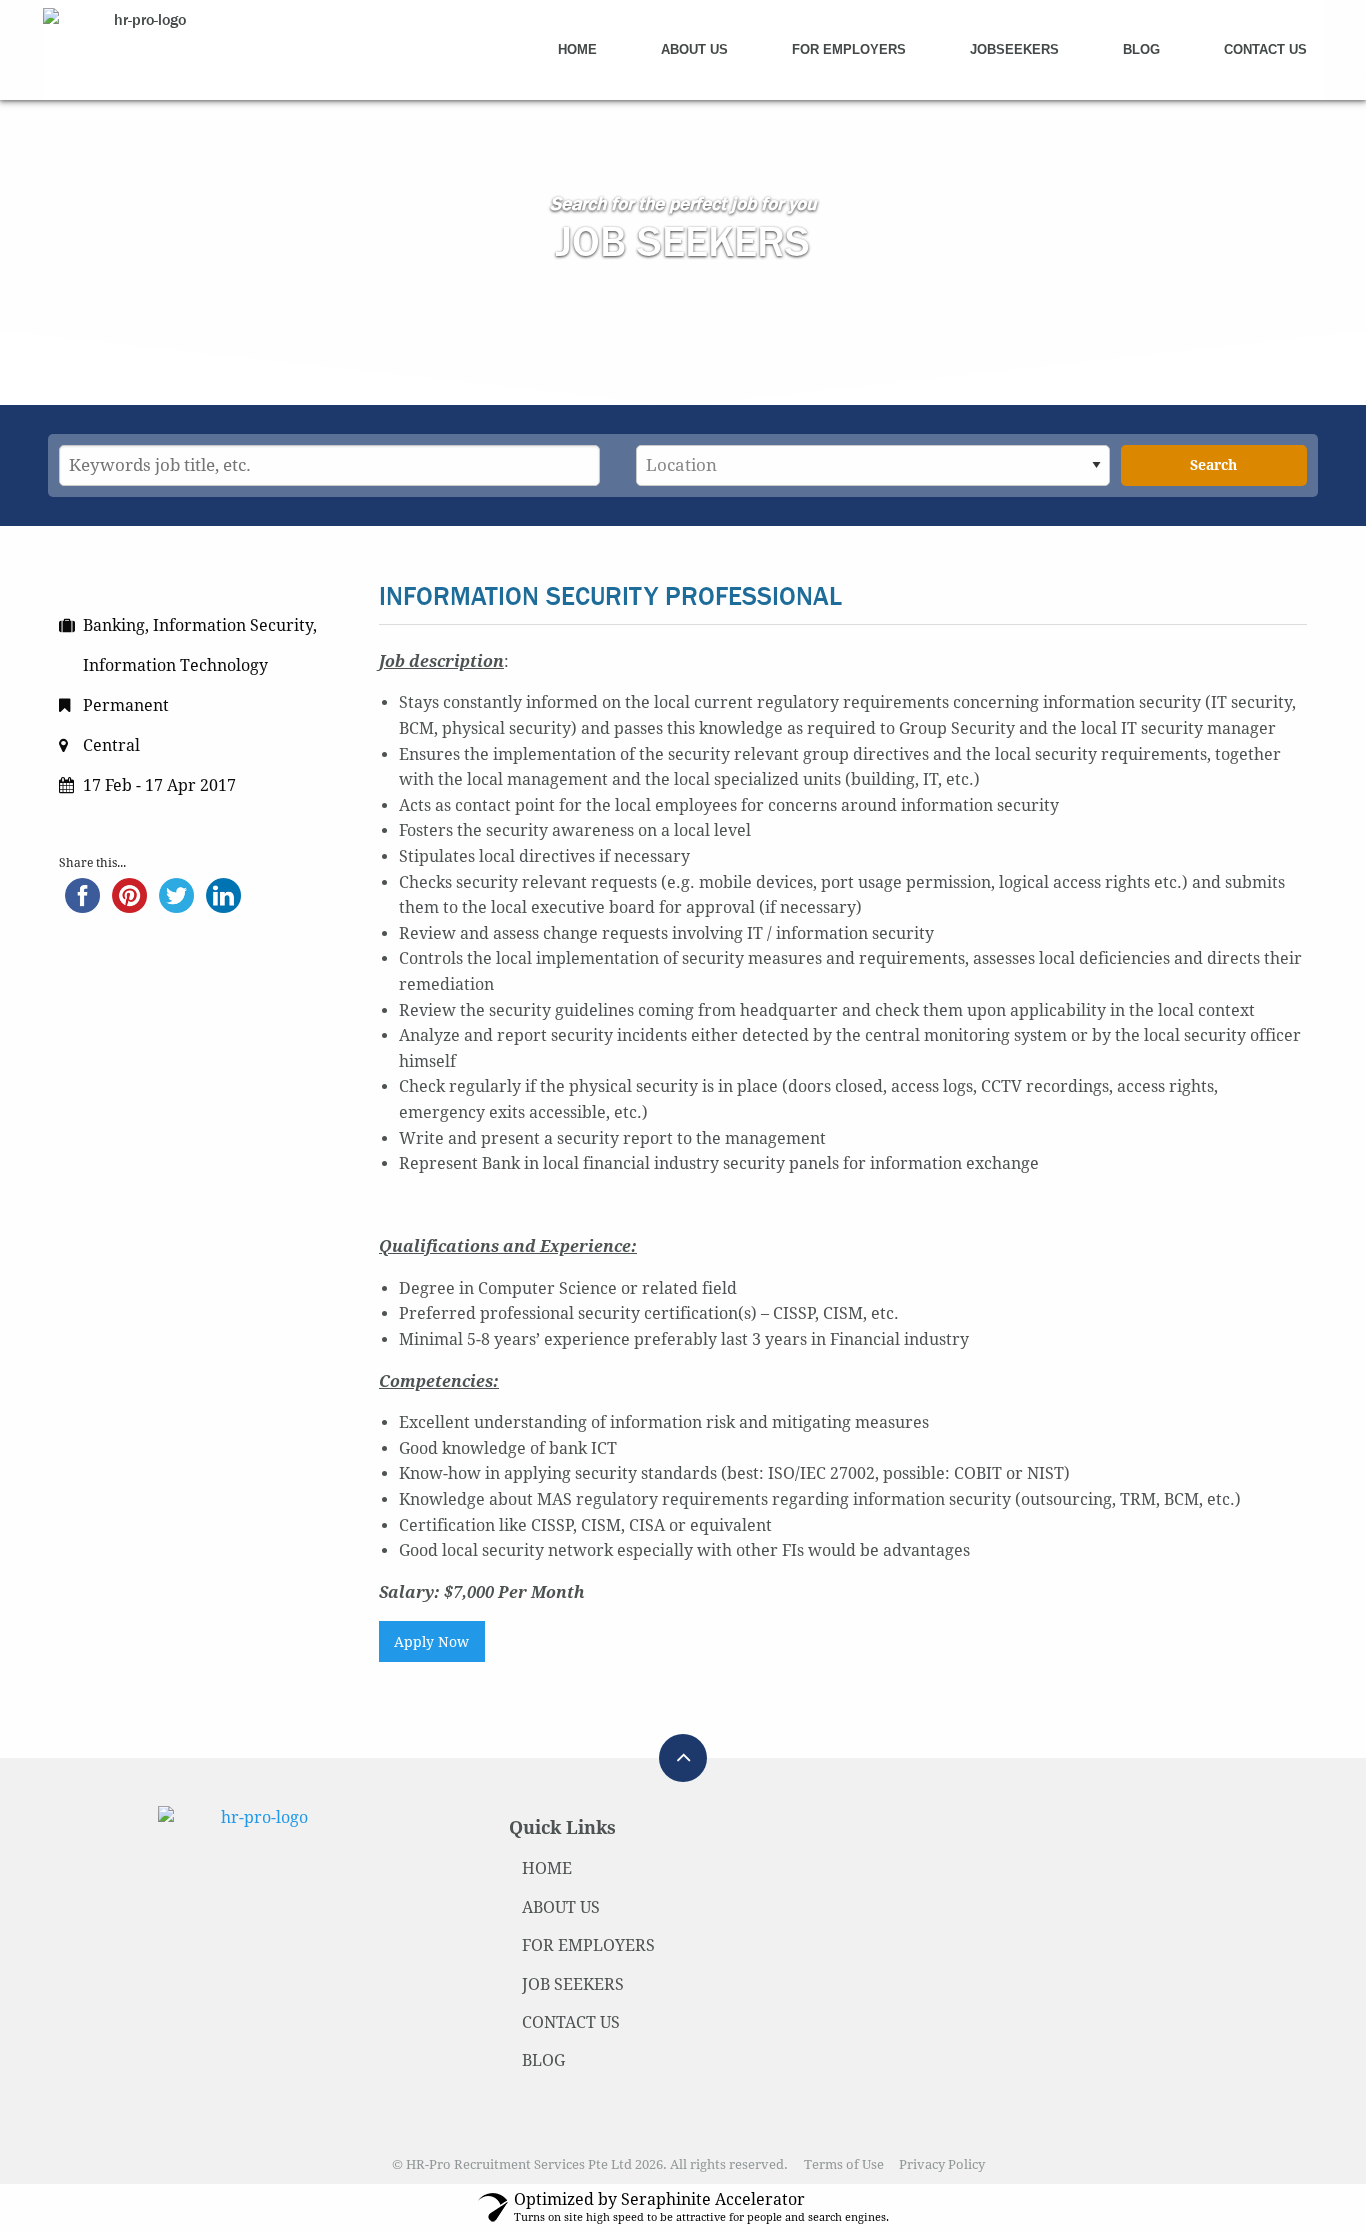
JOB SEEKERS (573, 1984)
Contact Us (1265, 49)
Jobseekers (1014, 49)
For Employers (849, 49)
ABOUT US (561, 1907)
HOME (547, 1868)
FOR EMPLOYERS (588, 1945)
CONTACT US (571, 2022)
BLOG (543, 2060)
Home (577, 49)
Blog (1141, 49)
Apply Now (431, 1642)
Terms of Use (844, 2164)
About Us (694, 49)
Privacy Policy (942, 2164)
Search (1213, 465)
